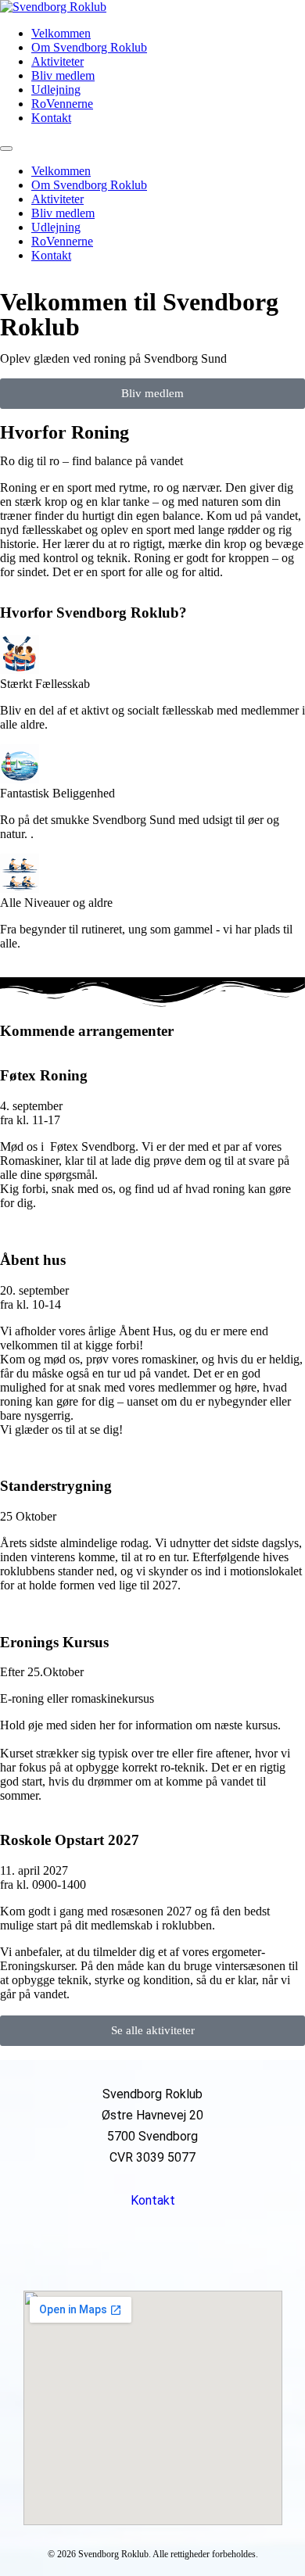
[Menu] (6, 149)
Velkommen (61, 33)
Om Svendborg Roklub (89, 47)
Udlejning (56, 90)
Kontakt (51, 118)
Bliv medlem (63, 75)
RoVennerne (62, 104)
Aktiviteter (57, 61)
